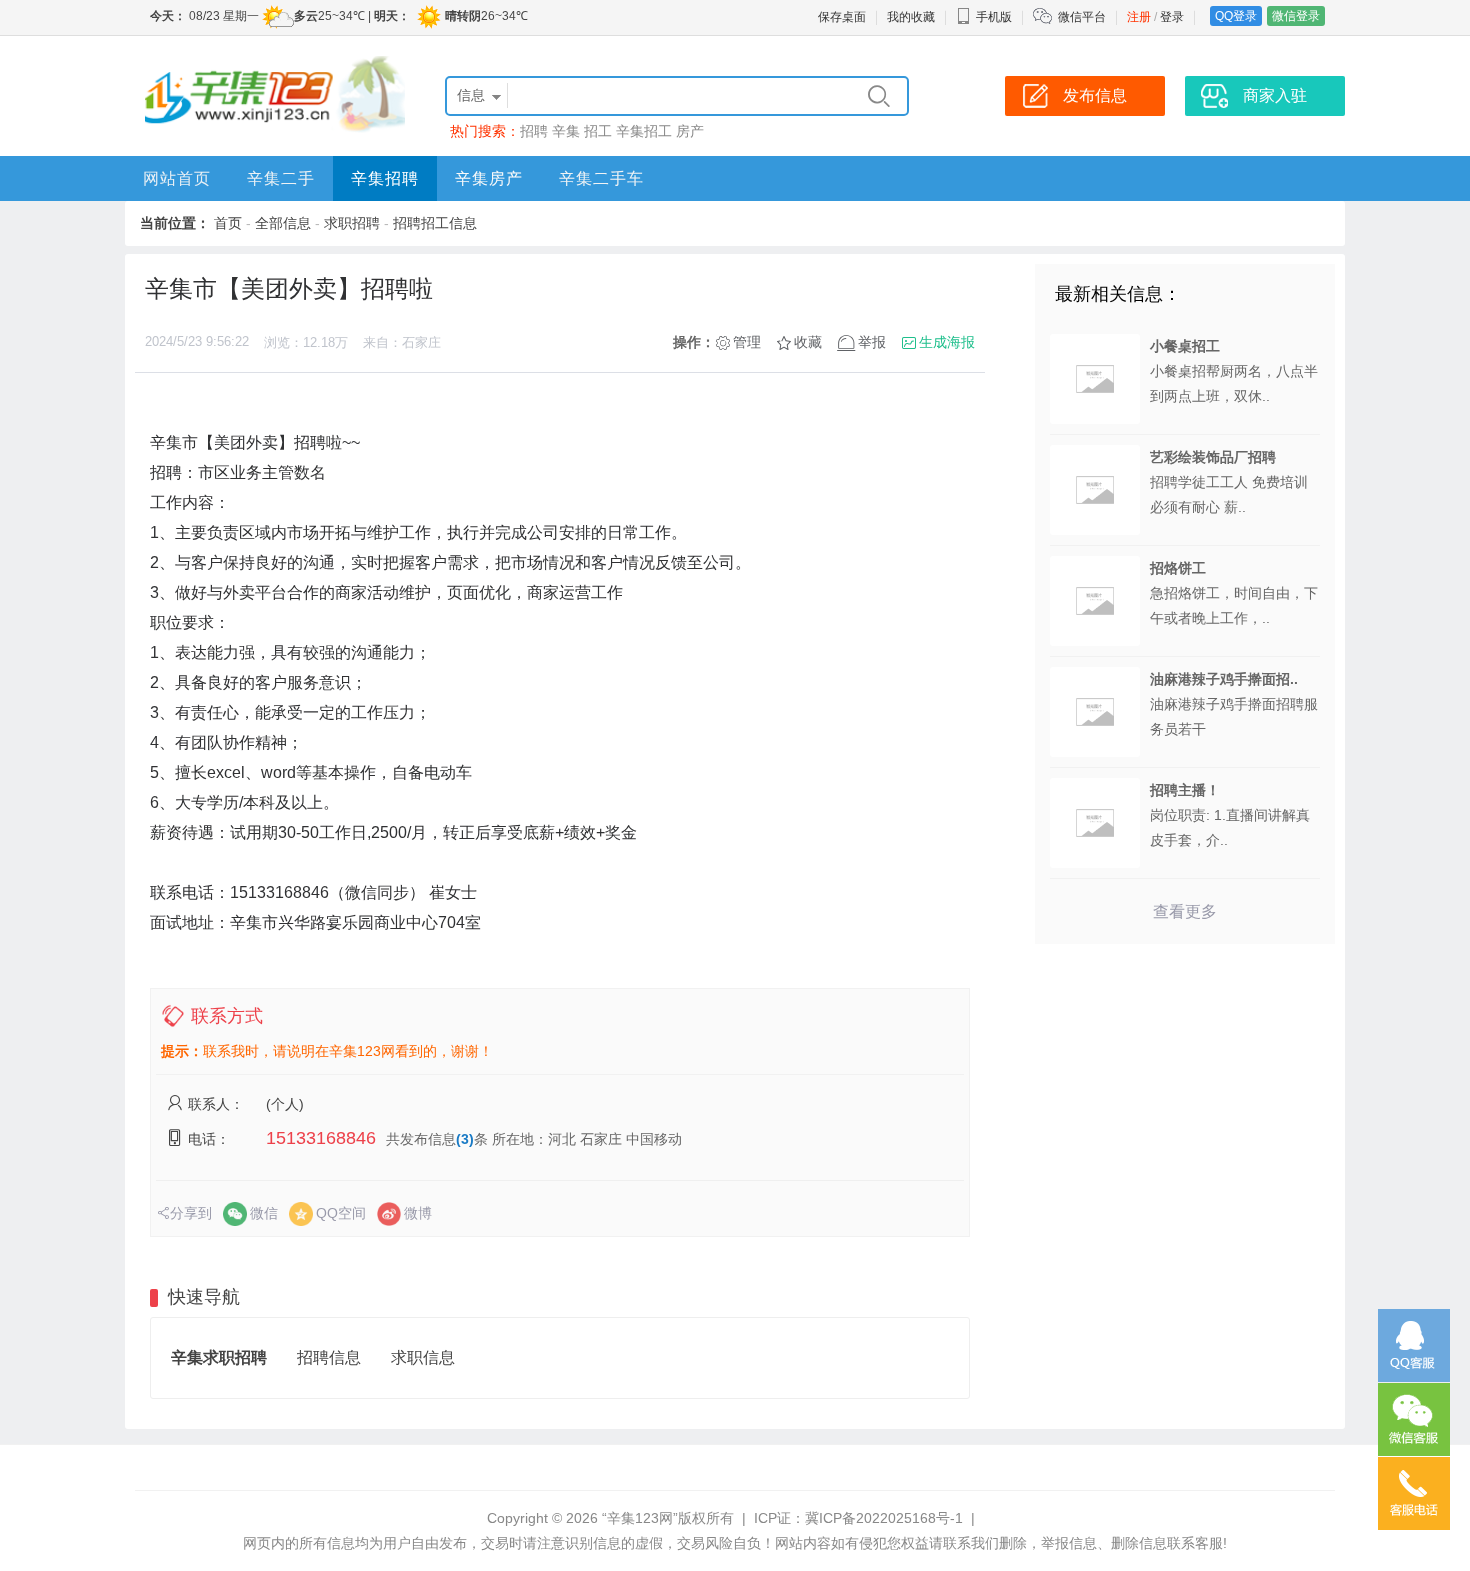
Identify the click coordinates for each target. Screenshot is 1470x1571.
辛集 (566, 131)
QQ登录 (1236, 16)
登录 (1172, 17)
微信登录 (1296, 16)
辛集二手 (281, 178)
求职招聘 (352, 223)
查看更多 (1185, 911)
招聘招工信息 (435, 223)
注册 (1139, 17)
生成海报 (947, 342)
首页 (228, 223)
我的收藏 (911, 17)
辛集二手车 (601, 178)
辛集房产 (489, 178)
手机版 (994, 17)
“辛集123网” (640, 1518)
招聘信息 (329, 1357)
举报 (872, 342)
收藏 (808, 342)
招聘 (534, 131)
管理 (747, 342)
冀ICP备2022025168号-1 (884, 1518)
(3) (465, 1139)
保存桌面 (842, 17)
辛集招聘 (385, 178)
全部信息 (283, 223)
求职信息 (423, 1357)
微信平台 (1082, 17)
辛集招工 (644, 131)
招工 (598, 131)
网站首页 (177, 178)
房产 (690, 131)
